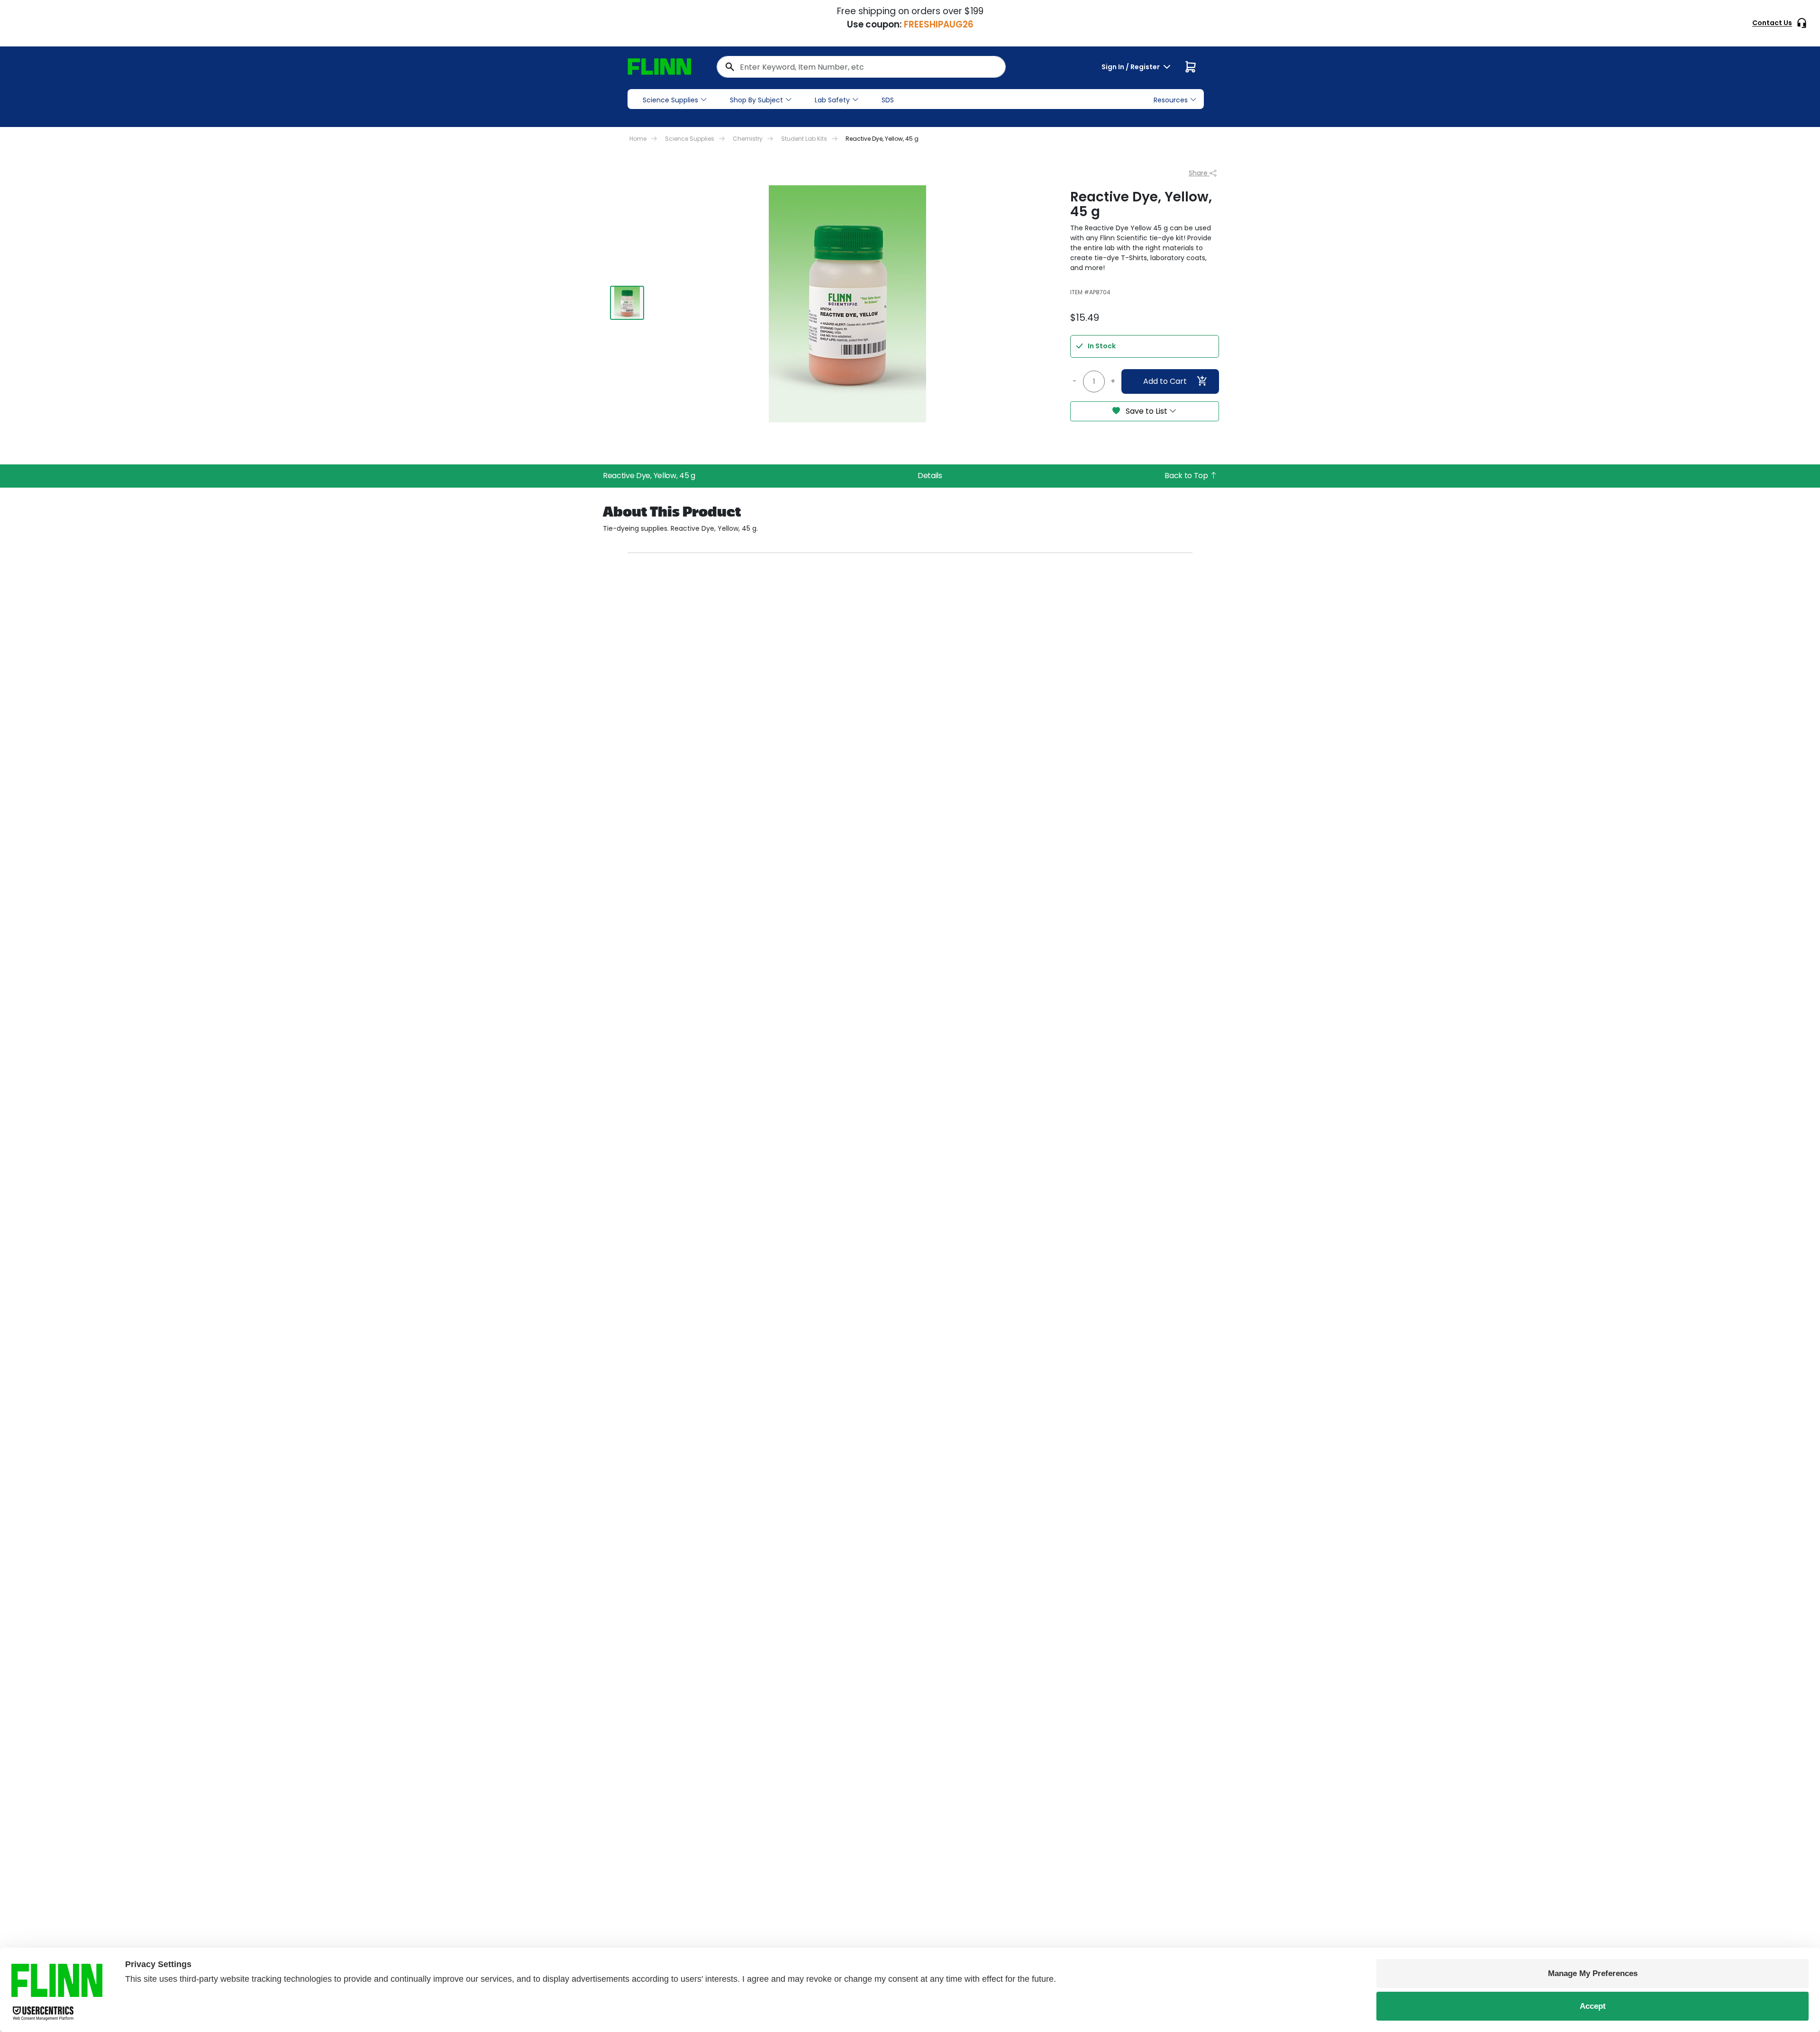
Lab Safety (832, 100)
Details (930, 476)
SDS (888, 100)
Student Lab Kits (804, 139)
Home (638, 139)
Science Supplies (670, 100)
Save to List (1147, 411)
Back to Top (1187, 476)
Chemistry (748, 139)
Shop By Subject (756, 100)
